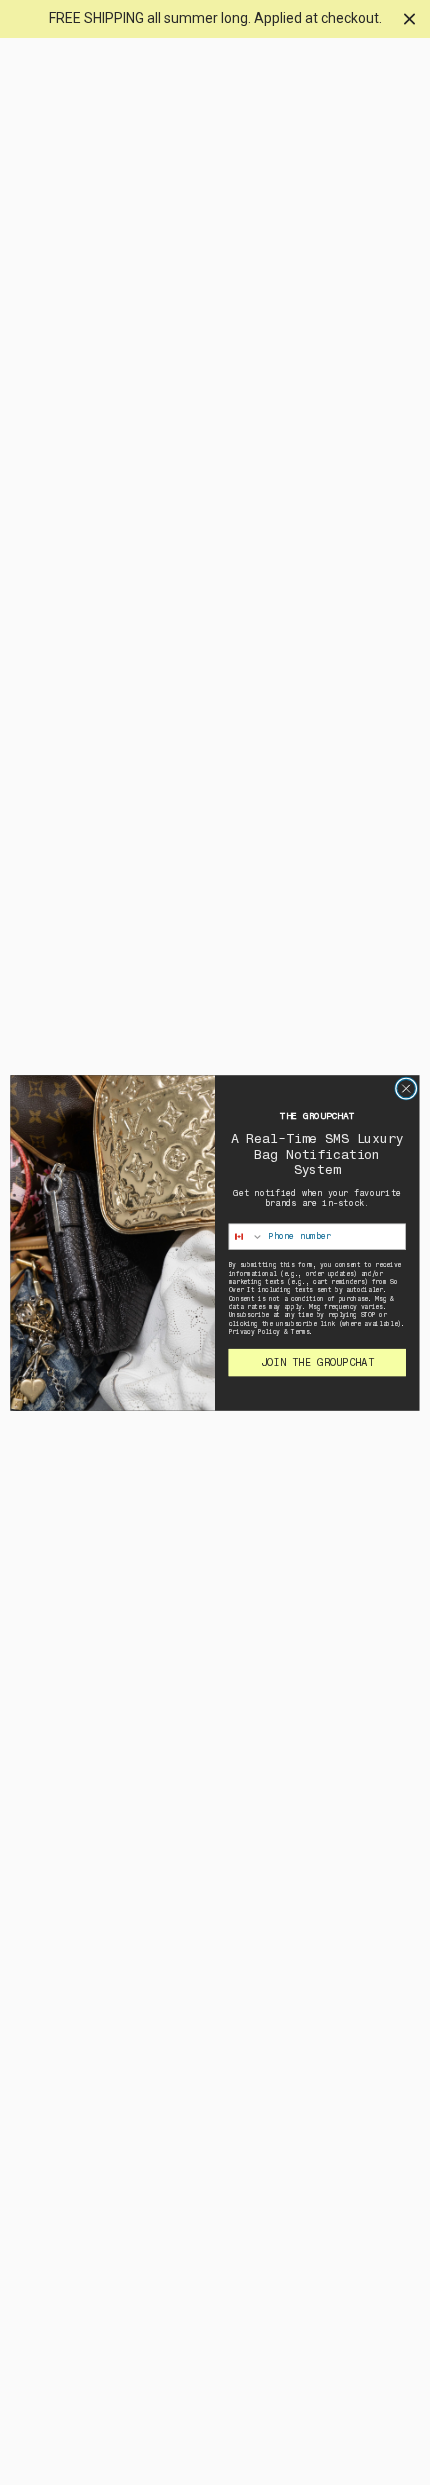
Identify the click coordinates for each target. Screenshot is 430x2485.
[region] (215, 19)
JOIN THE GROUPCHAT (317, 1362)
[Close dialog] (406, 1088)
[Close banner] (409, 18)
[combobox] (246, 1235)
